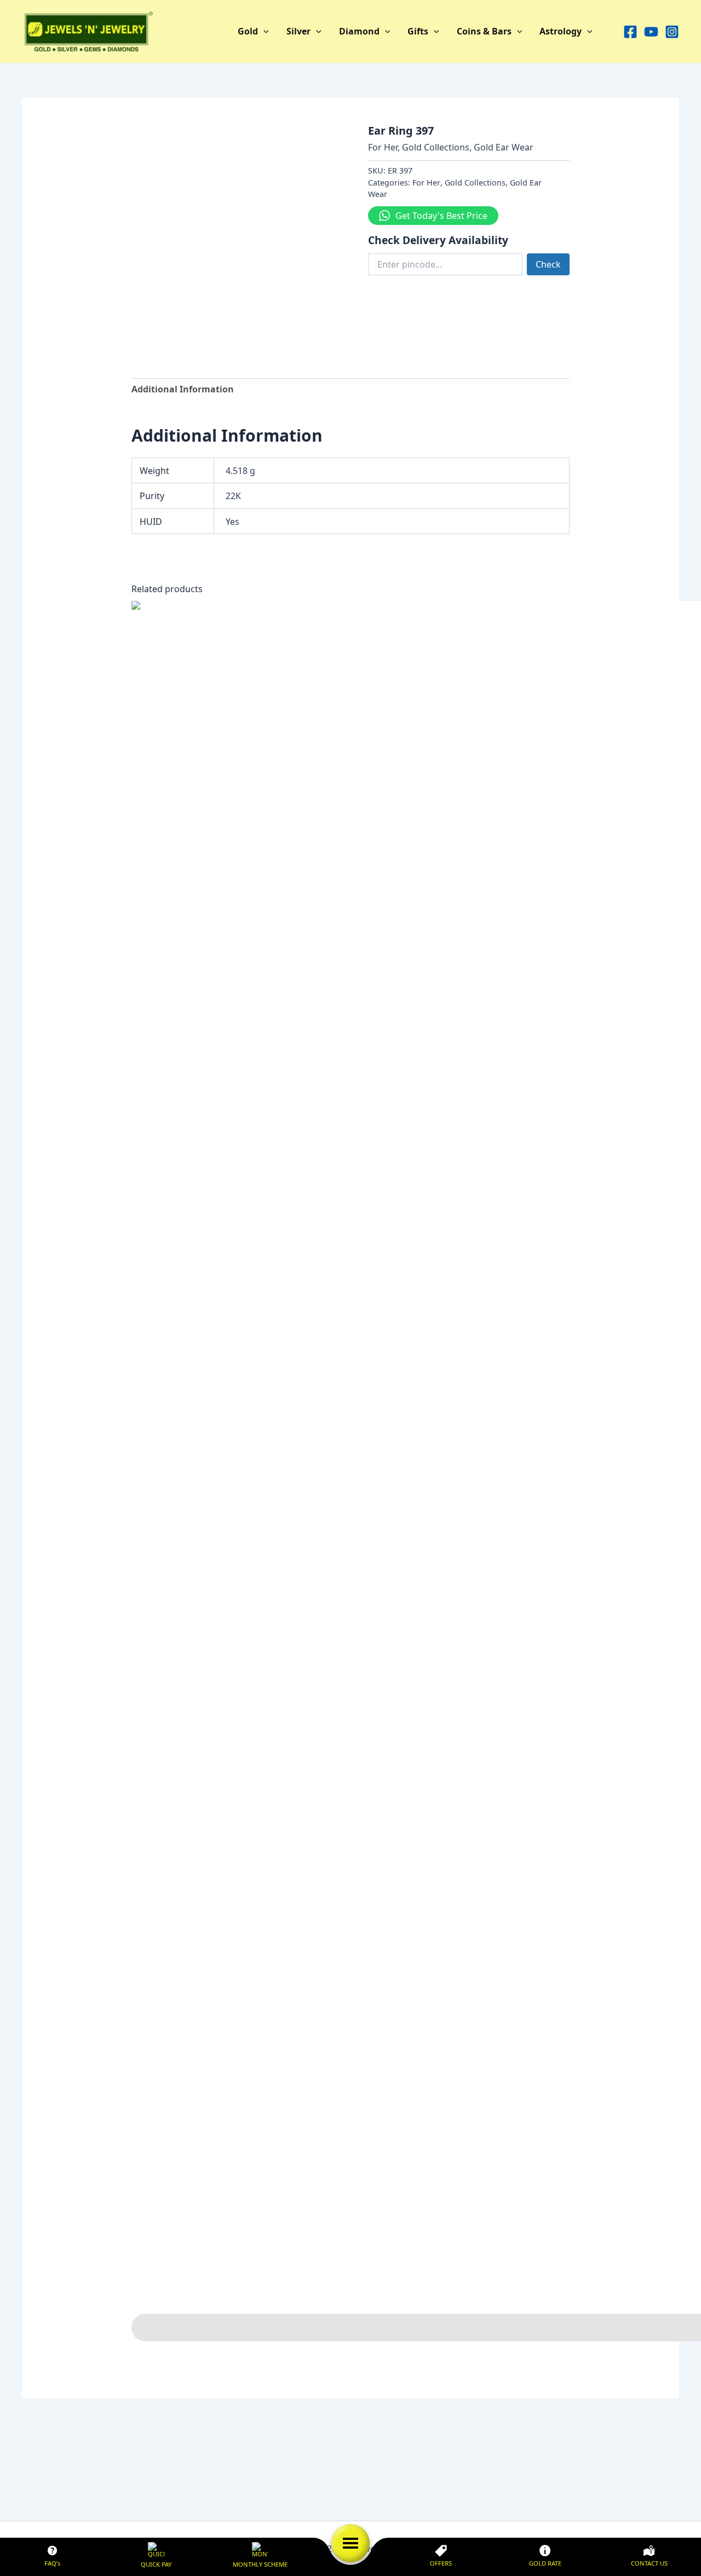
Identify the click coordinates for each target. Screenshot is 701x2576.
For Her (383, 147)
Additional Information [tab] (183, 389)
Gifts (418, 31)
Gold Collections (436, 147)
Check (548, 264)
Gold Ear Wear (504, 147)
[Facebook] (630, 32)
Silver (298, 31)
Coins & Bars (484, 31)
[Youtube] (651, 32)
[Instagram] (672, 32)
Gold (248, 31)
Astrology (561, 31)
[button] (263, 32)
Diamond (359, 31)
